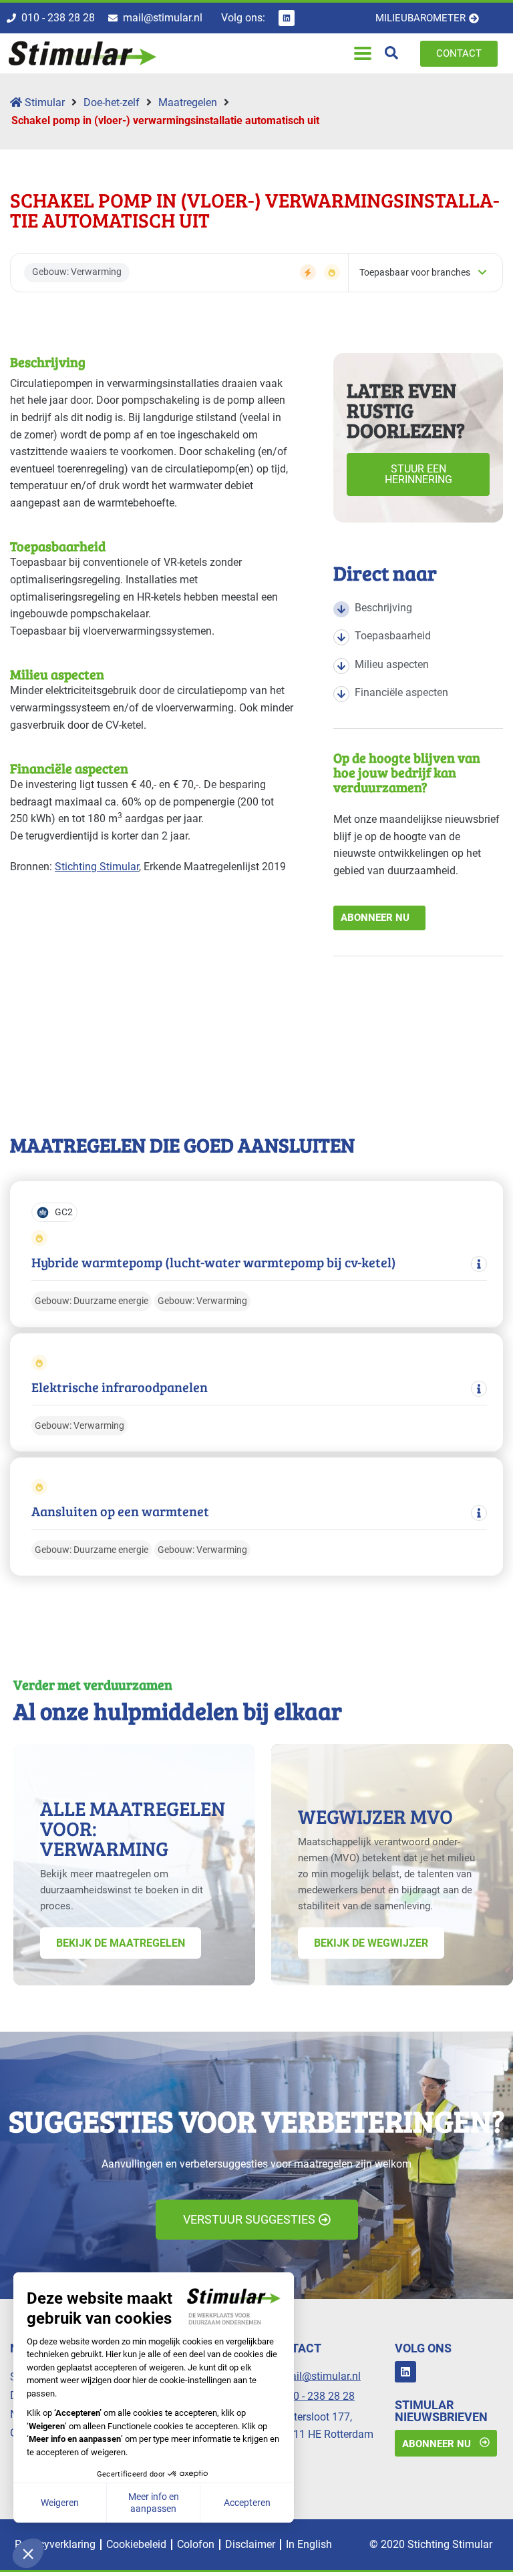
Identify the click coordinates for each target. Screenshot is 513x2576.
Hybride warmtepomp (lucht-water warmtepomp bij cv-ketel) (214, 1262)
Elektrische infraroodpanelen (120, 1387)
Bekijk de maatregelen (121, 1943)
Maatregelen (188, 102)
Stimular (43, 102)
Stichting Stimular (97, 867)
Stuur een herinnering (418, 474)
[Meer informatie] (479, 1264)
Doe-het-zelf (112, 102)
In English (309, 2544)
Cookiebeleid (136, 2544)
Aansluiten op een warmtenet (120, 1511)
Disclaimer (250, 2544)
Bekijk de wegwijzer (371, 1943)
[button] (363, 54)
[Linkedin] (287, 18)
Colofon (196, 2544)
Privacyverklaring (55, 2544)
